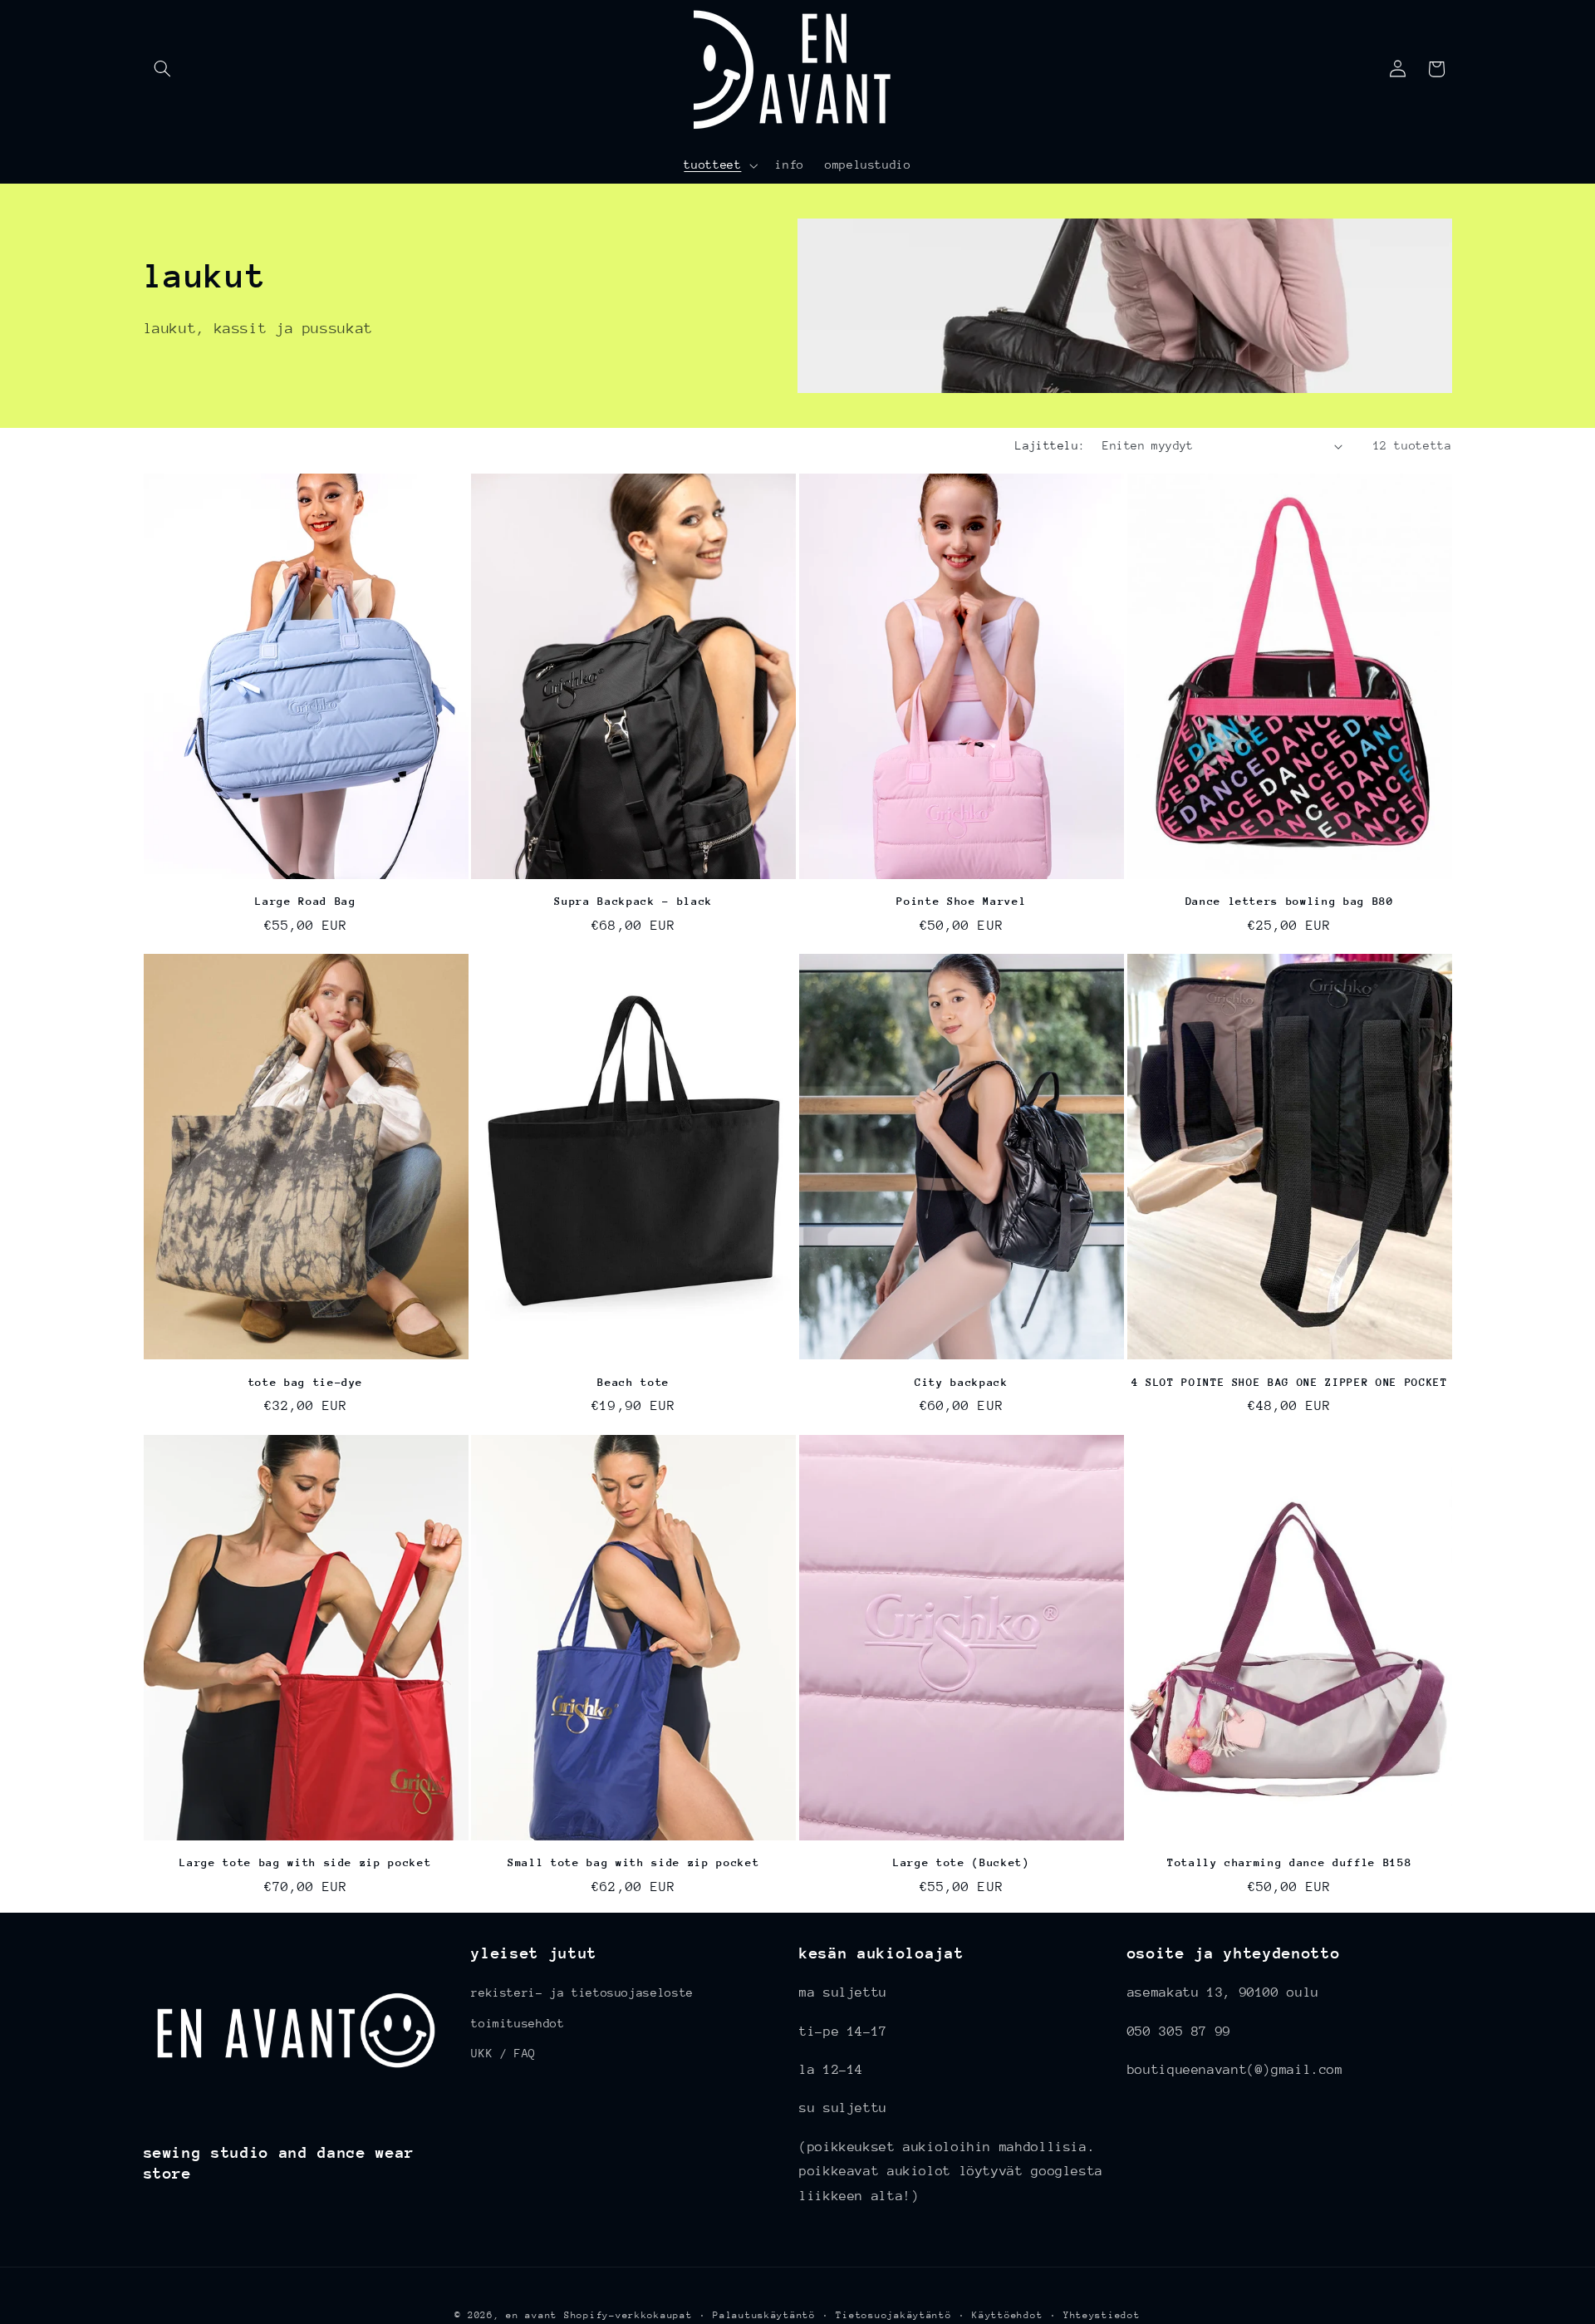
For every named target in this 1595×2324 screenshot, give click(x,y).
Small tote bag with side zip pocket (633, 1862)
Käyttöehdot (1007, 2315)
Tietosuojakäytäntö (893, 2315)
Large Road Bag (305, 901)
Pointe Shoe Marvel (961, 901)
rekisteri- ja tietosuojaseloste (582, 1992)
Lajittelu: (1050, 445)
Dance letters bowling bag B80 (1290, 901)
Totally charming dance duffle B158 (1289, 1862)
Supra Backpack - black (633, 901)
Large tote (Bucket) (962, 1862)
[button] (163, 69)
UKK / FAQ (503, 2053)
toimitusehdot (518, 2023)
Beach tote (633, 1382)
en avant (532, 2315)
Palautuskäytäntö (764, 2315)
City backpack (962, 1382)
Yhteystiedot (1102, 2315)
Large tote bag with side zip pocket (305, 1862)
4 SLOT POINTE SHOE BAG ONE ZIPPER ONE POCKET (1290, 1382)
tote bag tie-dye (306, 1382)
